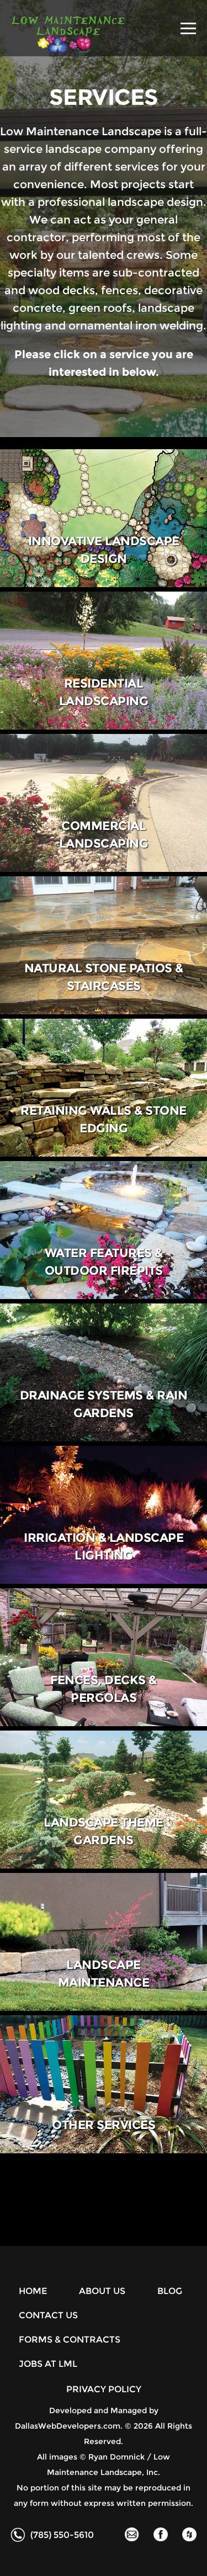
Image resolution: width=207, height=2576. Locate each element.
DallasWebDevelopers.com (68, 2426)
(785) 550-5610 (62, 2535)
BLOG (170, 2291)
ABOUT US (102, 2291)
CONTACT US (48, 2315)
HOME (33, 2291)
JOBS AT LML (48, 2364)
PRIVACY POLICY (104, 2389)
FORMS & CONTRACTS (70, 2340)
